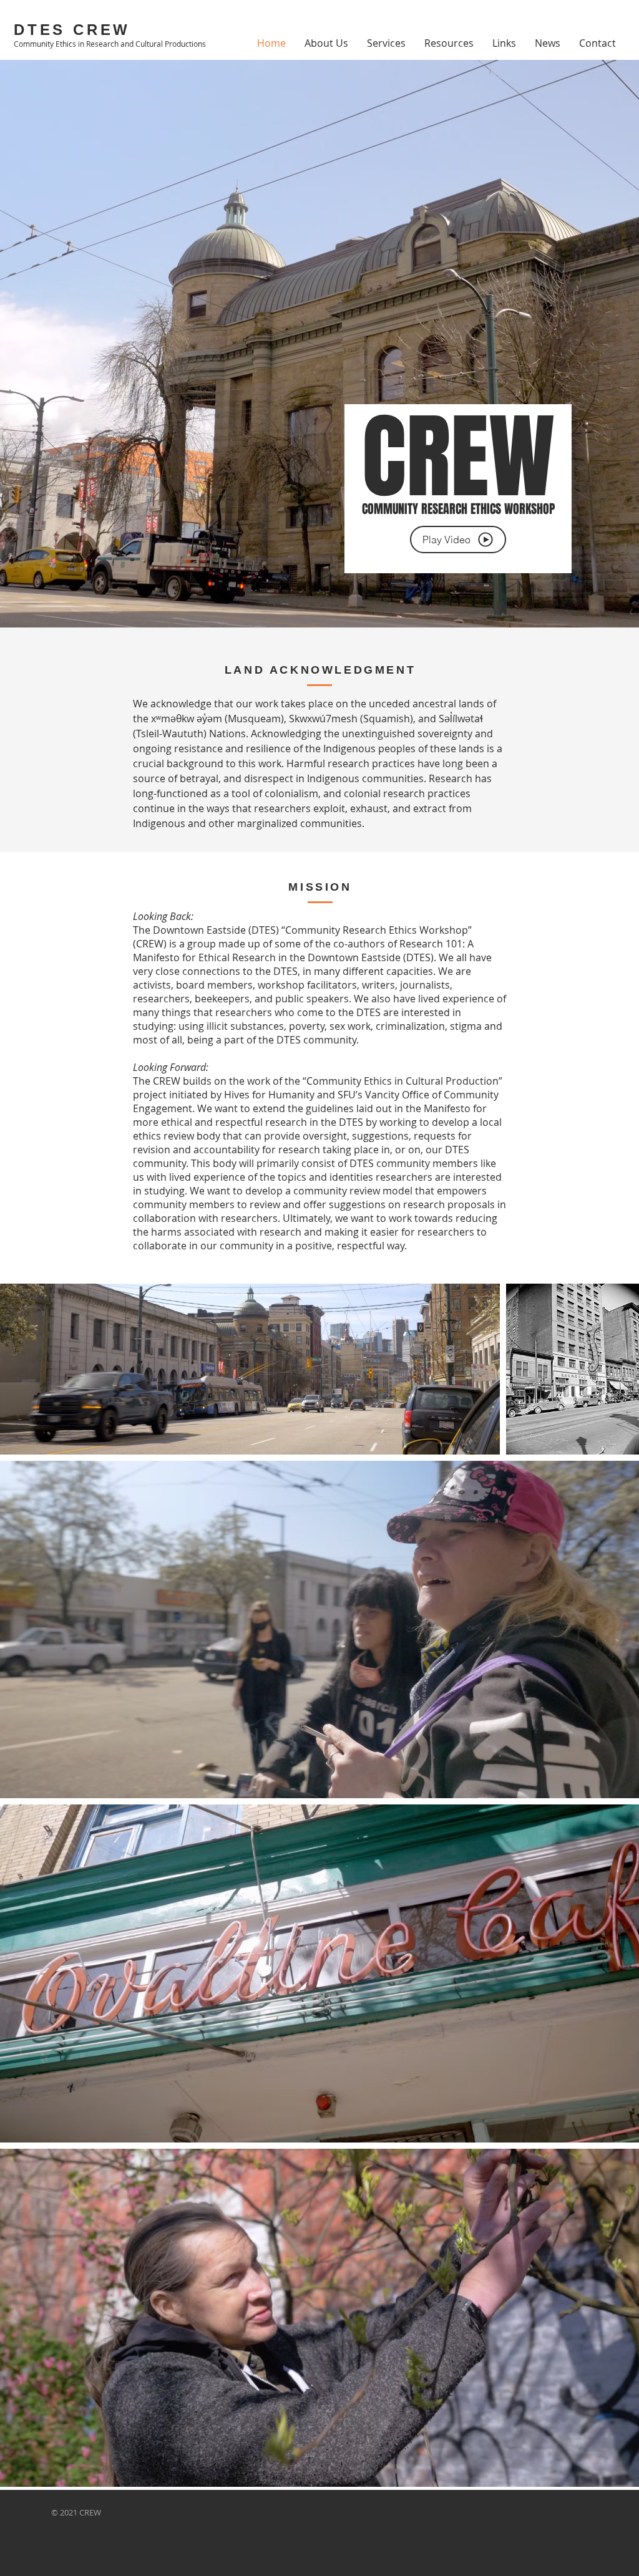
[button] (458, 540)
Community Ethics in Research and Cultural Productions (110, 44)
